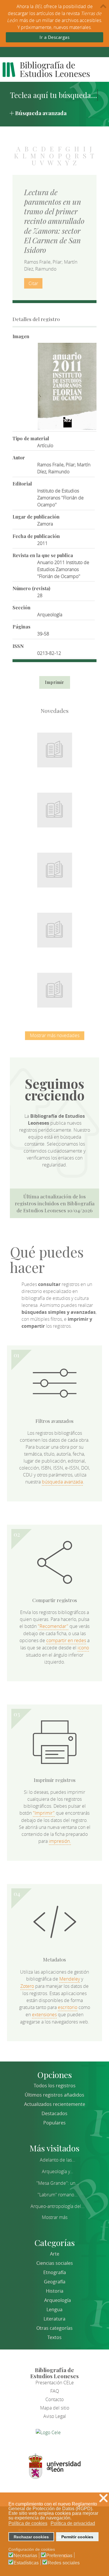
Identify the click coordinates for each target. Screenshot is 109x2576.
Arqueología (58, 2300)
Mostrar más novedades (55, 1035)
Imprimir (55, 682)
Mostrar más (55, 2217)
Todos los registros (55, 2086)
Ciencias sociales (55, 2263)
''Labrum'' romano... (58, 2195)
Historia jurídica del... (55, 867)
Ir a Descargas (54, 37)
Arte (55, 2254)
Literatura (54, 2319)
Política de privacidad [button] (73, 2523)
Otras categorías (54, 2328)
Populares (54, 2123)
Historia (55, 2291)
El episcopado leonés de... (55, 747)
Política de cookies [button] (28, 2523)
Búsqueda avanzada (41, 113)
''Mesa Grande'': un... (58, 2183)
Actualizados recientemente (55, 2104)
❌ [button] (103, 2498)
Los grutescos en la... (54, 807)
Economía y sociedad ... (54, 987)
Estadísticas (26, 2563)
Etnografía (55, 2272)
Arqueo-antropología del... (58, 2206)
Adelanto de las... (58, 2160)
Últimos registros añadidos (54, 2095)
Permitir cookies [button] (77, 2537)
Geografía (55, 2282)
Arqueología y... (58, 2171)
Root (64, 757)
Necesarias (25, 2556)
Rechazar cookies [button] (31, 2537)
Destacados (54, 2113)
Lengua (54, 2309)
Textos (54, 2337)
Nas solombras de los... (54, 927)
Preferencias (59, 2556)
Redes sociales (64, 2563)
